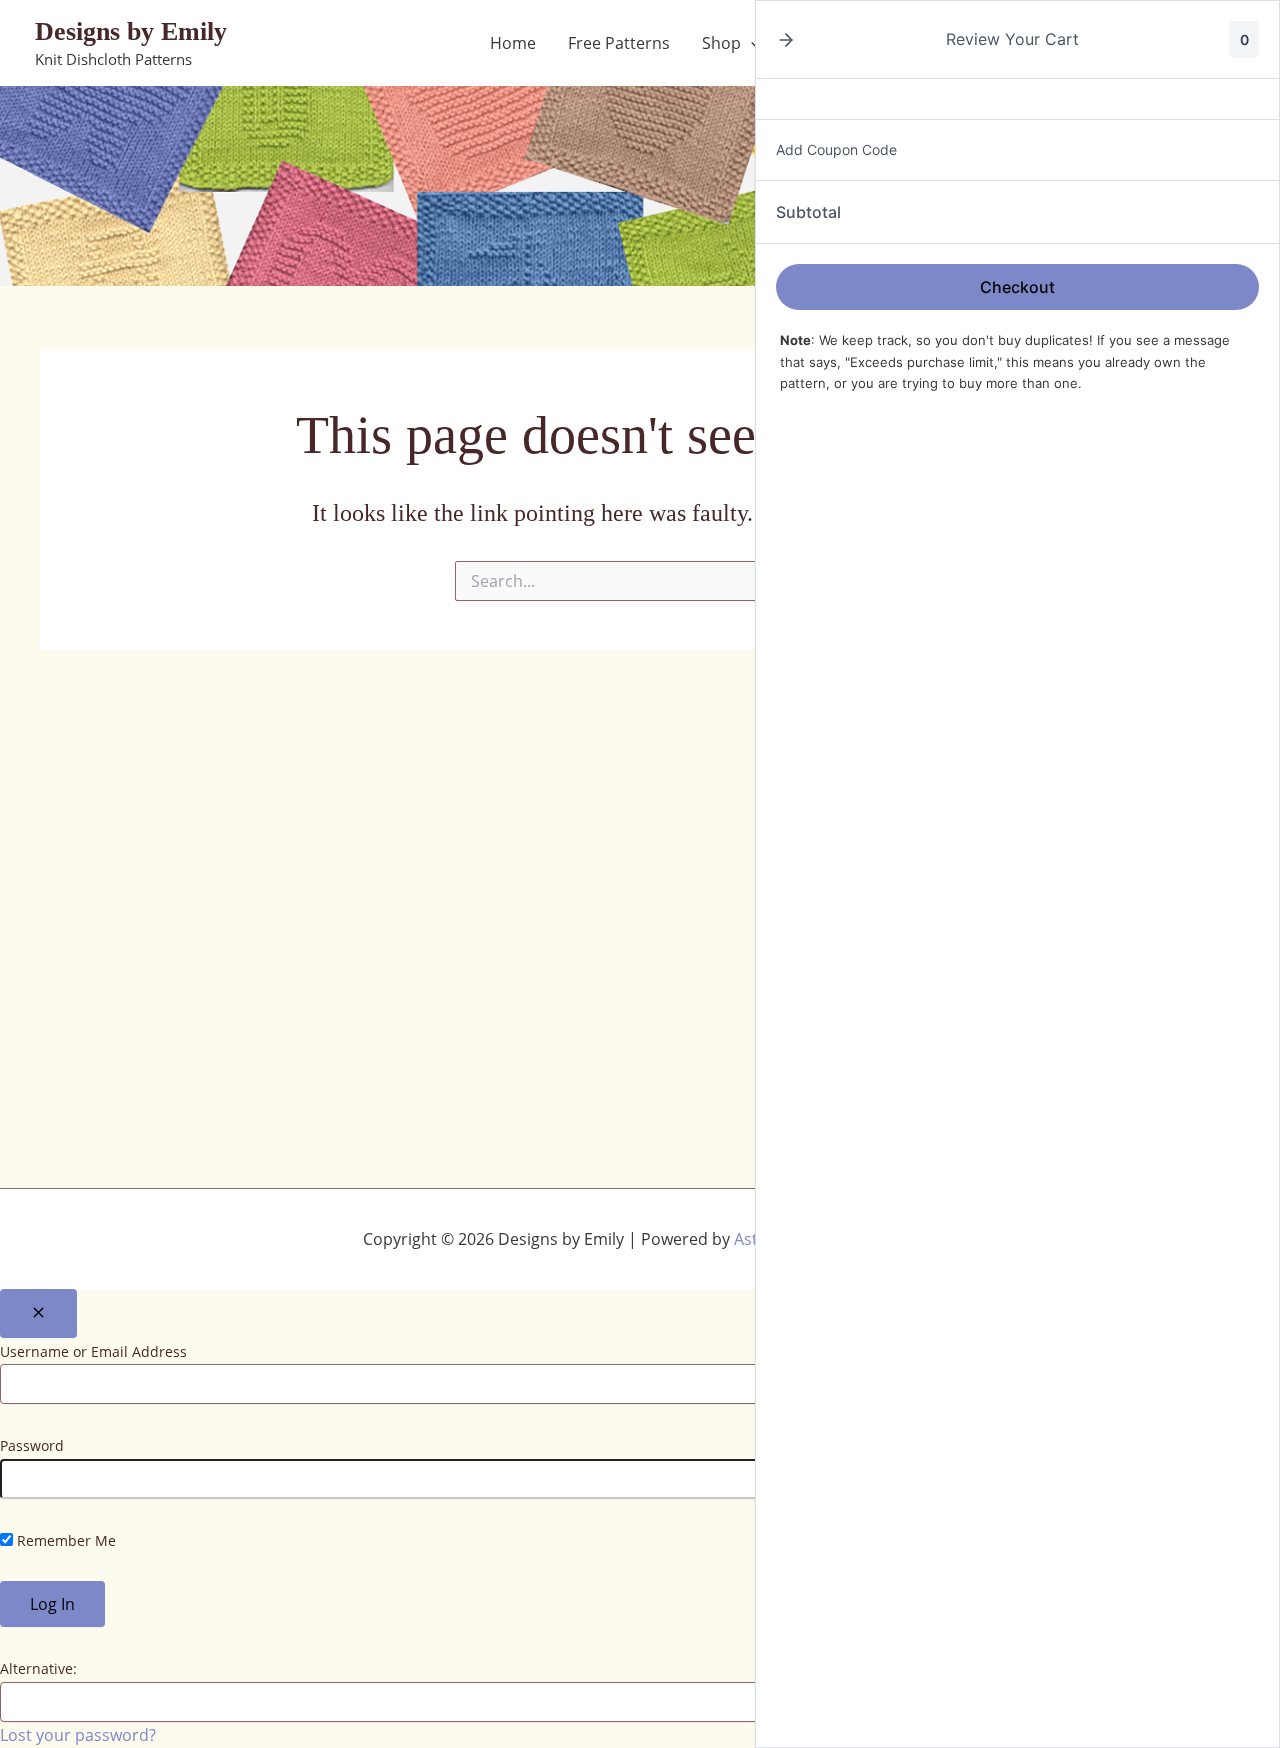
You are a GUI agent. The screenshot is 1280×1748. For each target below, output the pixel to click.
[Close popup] (38, 1313)
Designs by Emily (131, 31)
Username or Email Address (93, 1351)
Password (32, 1445)
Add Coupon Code (836, 149)
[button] (786, 40)
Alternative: (38, 1668)
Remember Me (64, 1540)
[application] (751, 43)
